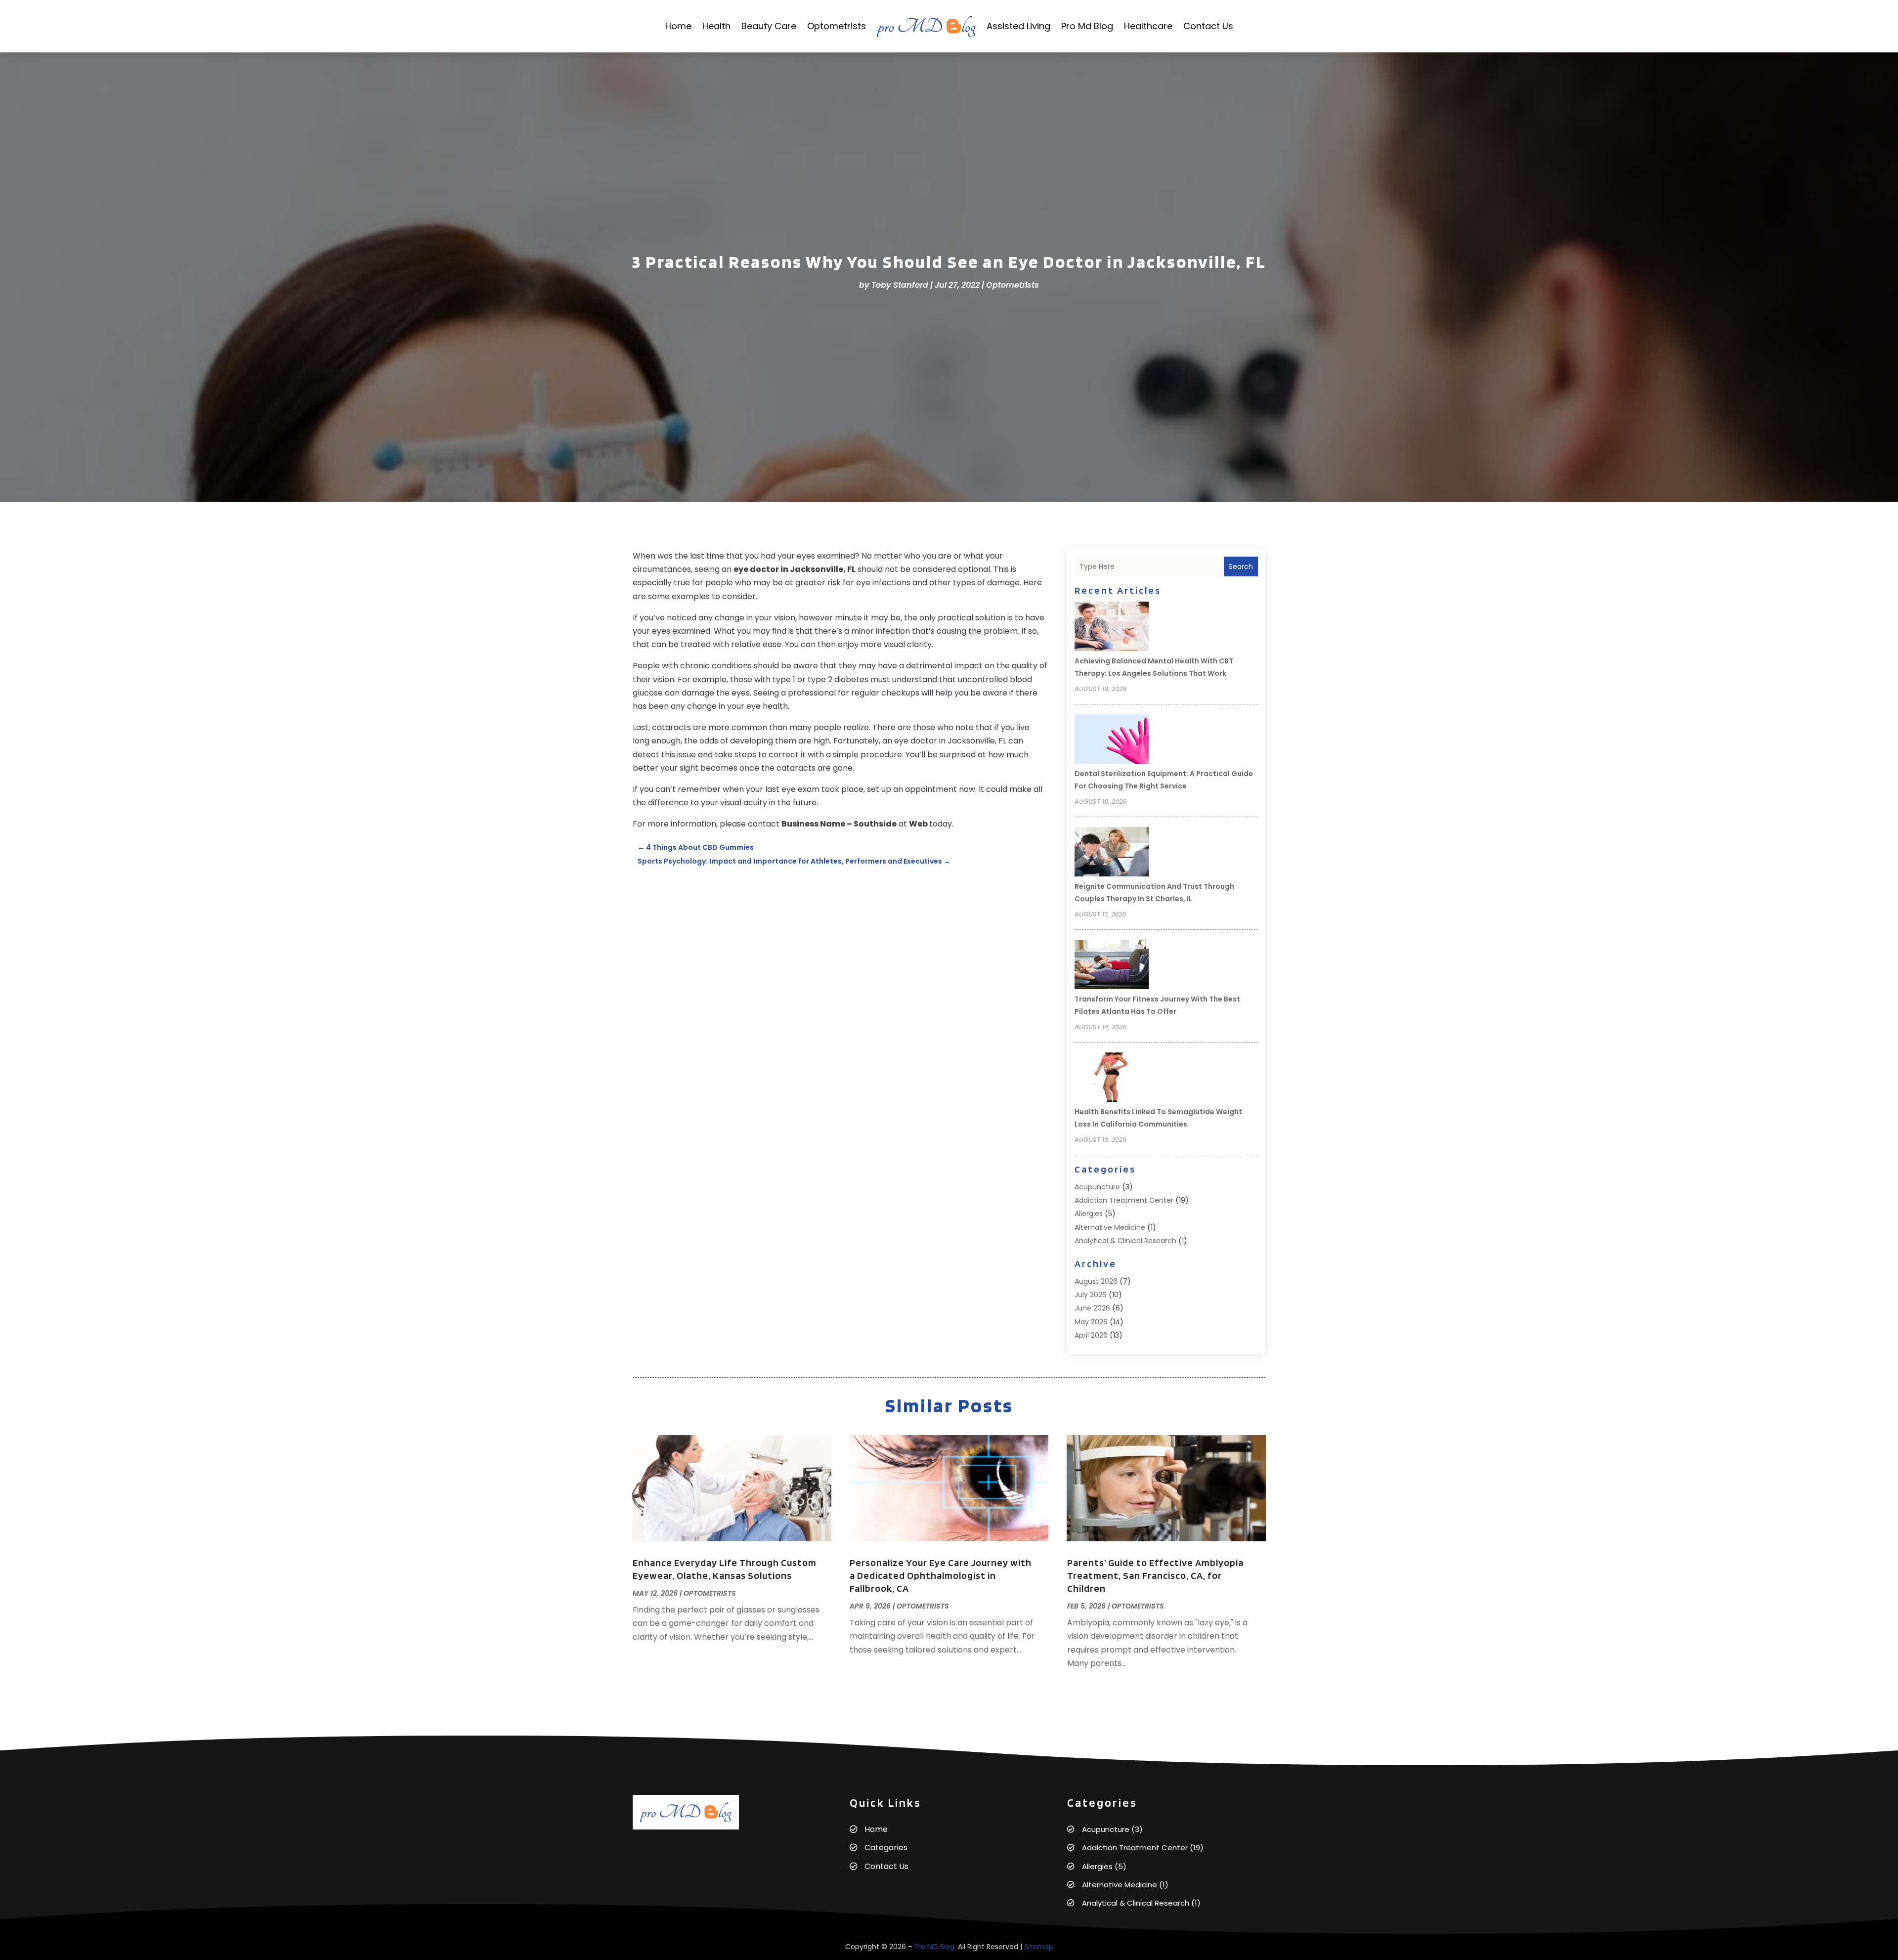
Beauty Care (769, 26)
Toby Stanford (900, 285)
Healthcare (1148, 26)
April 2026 (1091, 1335)
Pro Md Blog (1087, 26)
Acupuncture (1097, 1187)
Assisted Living (1018, 26)
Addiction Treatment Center (1124, 1200)
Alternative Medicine (1110, 1227)
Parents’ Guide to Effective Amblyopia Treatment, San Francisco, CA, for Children (1155, 1575)
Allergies (1089, 1214)
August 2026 (1096, 1281)
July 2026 (1091, 1295)
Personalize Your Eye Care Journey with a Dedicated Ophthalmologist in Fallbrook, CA (941, 1575)
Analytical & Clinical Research (1125, 1241)
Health (716, 26)
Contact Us (1208, 26)
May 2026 (1091, 1322)
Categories (886, 1848)
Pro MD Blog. (935, 1947)
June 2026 (1092, 1308)
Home (678, 26)
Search (1241, 566)
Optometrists (837, 26)
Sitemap (1039, 1947)
